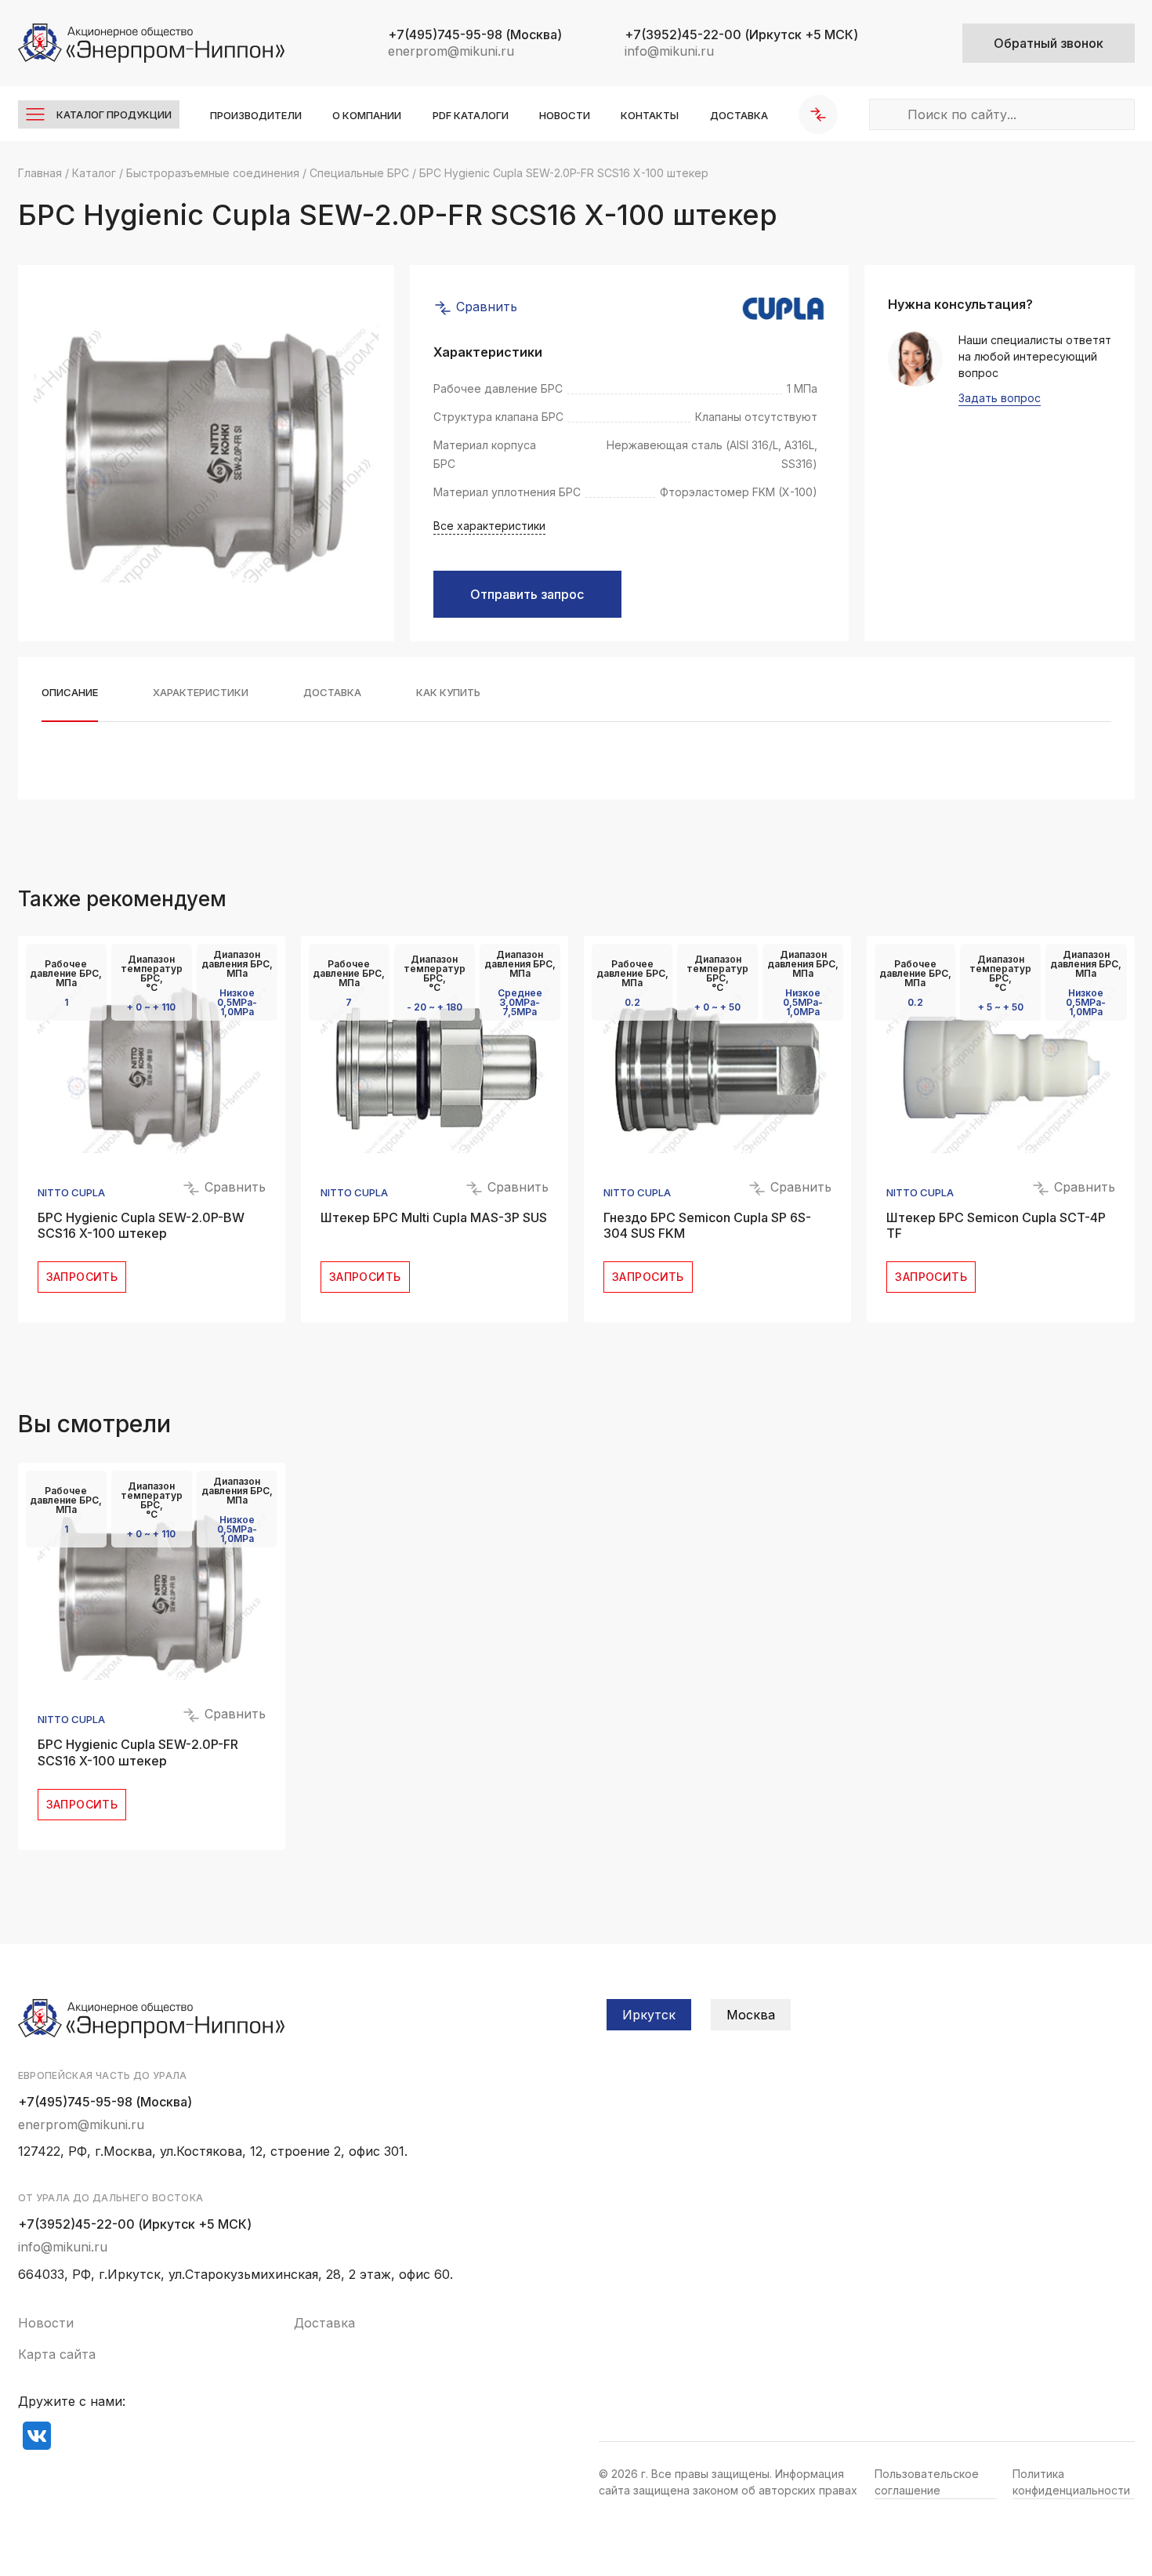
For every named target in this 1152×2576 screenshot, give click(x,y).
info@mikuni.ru (669, 51)
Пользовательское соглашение (927, 2482)
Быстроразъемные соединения (213, 173)
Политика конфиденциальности (1071, 2482)
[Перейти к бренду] (783, 308)
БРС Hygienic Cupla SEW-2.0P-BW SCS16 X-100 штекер (141, 1226)
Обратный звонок (1049, 43)
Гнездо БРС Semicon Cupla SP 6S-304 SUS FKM (707, 1226)
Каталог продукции (114, 114)
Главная (40, 173)
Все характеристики (489, 526)
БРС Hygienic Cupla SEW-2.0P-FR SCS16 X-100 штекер (138, 1752)
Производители (256, 115)
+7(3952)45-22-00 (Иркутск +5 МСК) (135, 2224)
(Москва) (475, 34)
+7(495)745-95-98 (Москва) (105, 2102)
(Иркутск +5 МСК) (741, 34)
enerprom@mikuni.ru (451, 51)
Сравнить (485, 307)
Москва (751, 2015)
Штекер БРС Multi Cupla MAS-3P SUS (434, 1217)
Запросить (82, 1277)
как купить (448, 693)
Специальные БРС (359, 173)
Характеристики (201, 693)
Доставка (739, 115)
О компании (367, 115)
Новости (565, 115)
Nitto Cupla (71, 1193)
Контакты (650, 115)
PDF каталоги (471, 115)
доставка (332, 693)
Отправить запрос (527, 594)
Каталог (94, 173)
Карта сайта (57, 2354)
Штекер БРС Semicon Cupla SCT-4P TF (996, 1226)
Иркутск (649, 2015)
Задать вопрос (1000, 399)
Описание (70, 693)
